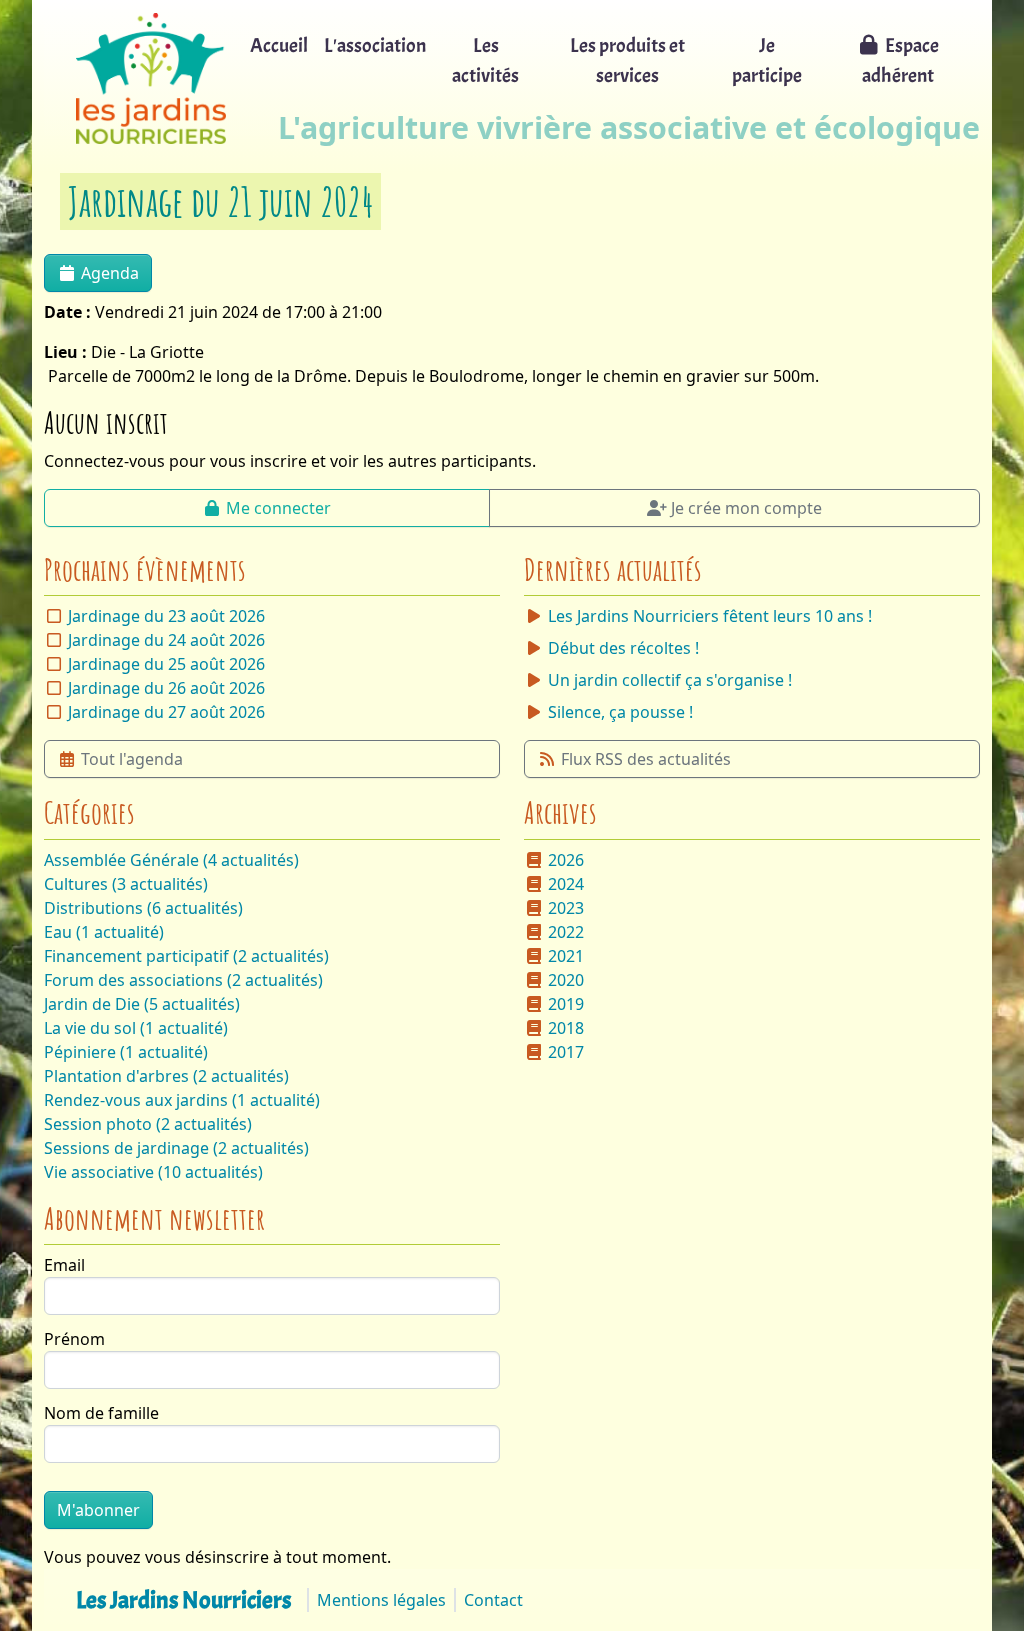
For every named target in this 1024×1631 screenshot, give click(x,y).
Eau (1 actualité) (104, 932)
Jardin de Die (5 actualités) (142, 1004)
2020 (566, 980)
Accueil (279, 45)
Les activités (485, 60)
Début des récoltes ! (623, 648)
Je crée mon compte (746, 508)
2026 (566, 860)
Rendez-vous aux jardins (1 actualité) (182, 1100)
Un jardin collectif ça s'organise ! (670, 680)
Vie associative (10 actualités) (153, 1172)
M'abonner (98, 1510)
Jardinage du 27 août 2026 (166, 712)
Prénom (74, 1339)
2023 (566, 908)
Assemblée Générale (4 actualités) (171, 860)
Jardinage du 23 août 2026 (166, 616)
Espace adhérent (901, 60)
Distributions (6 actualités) (143, 908)
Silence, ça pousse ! (620, 712)
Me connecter (278, 508)
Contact (493, 1600)
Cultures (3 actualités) (126, 884)
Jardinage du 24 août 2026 (166, 640)
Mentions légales (381, 1600)
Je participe (767, 60)
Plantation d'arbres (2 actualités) (166, 1076)
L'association (375, 45)
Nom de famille (101, 1413)
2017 (566, 1052)
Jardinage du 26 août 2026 (166, 688)
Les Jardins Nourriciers (183, 1600)
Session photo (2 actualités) (148, 1124)
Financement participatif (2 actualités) (186, 956)
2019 (566, 1004)
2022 (566, 932)
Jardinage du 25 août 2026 (166, 664)
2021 (566, 956)
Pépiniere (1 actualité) (126, 1052)
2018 (566, 1028)
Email (64, 1265)
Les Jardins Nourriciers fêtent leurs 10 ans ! (710, 616)
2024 (566, 884)
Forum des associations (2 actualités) (183, 980)
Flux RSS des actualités (646, 759)
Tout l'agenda (132, 759)
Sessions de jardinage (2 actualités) (176, 1148)
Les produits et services (627, 60)
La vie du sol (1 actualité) (136, 1028)
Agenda (110, 273)
